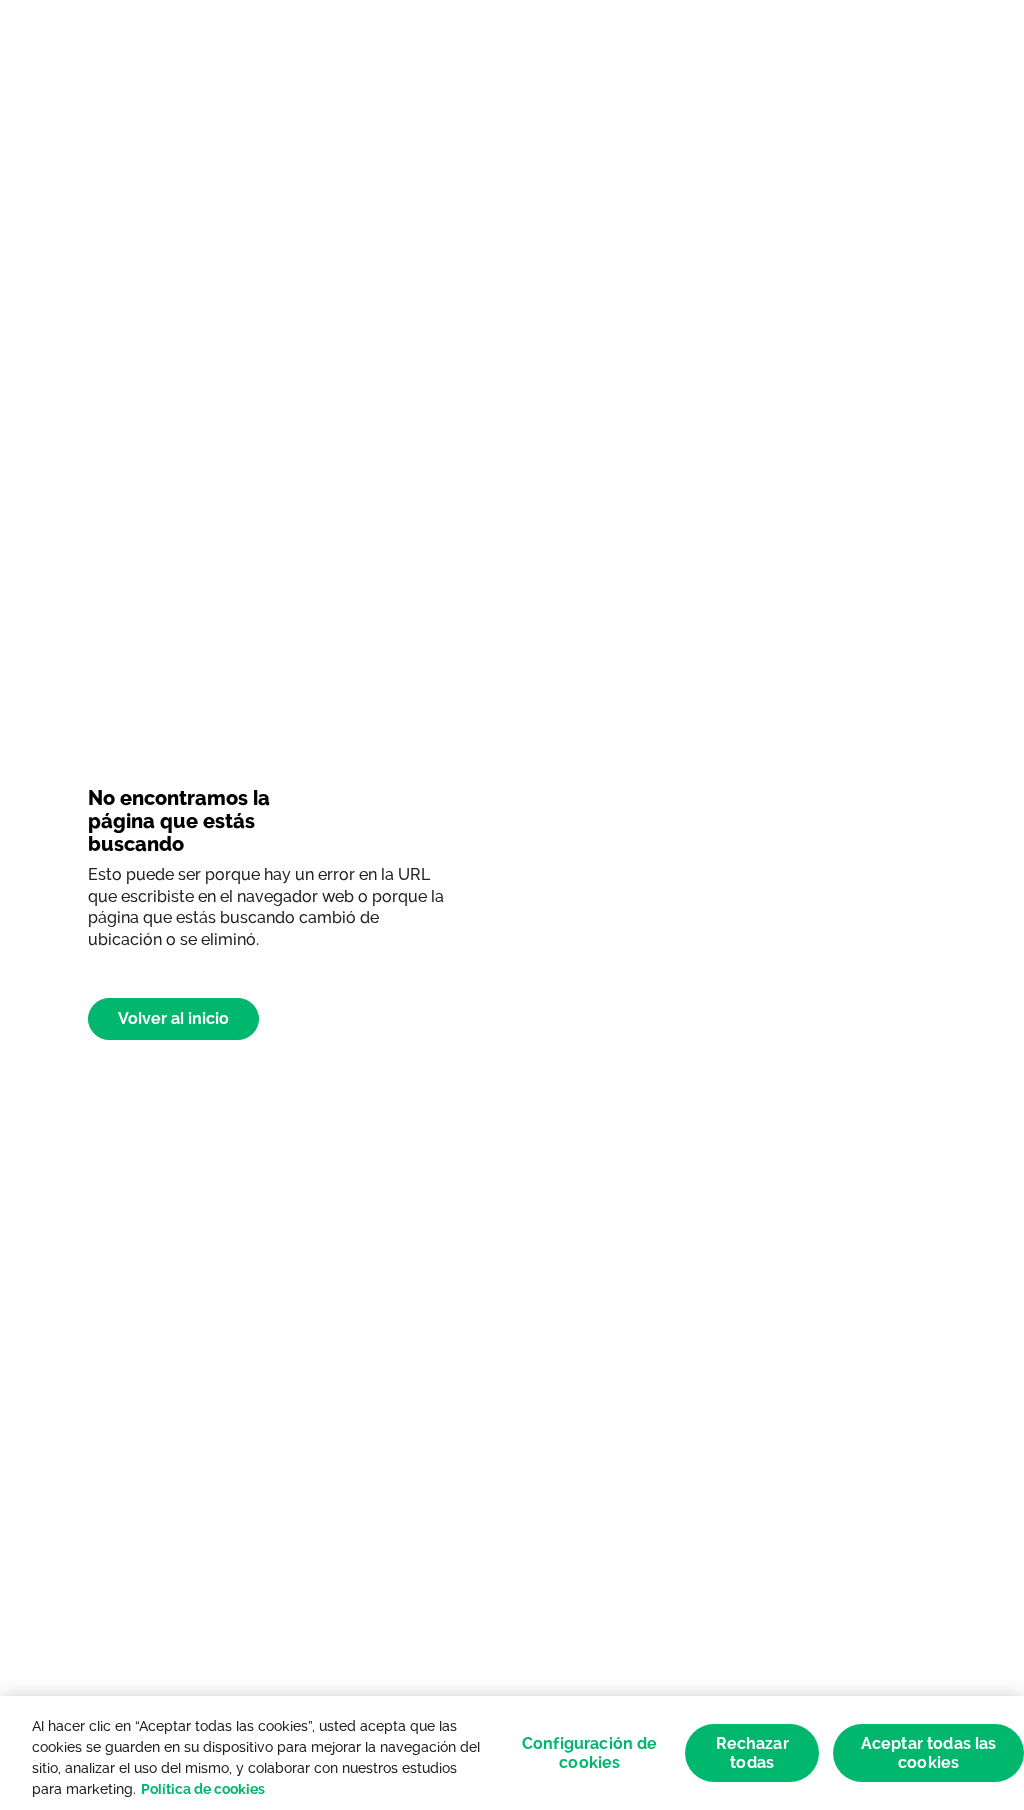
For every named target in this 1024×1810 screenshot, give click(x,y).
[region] (512, 1753)
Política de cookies (203, 1789)
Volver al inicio (173, 1018)
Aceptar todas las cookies (929, 1753)
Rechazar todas (752, 1753)
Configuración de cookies (590, 1753)
